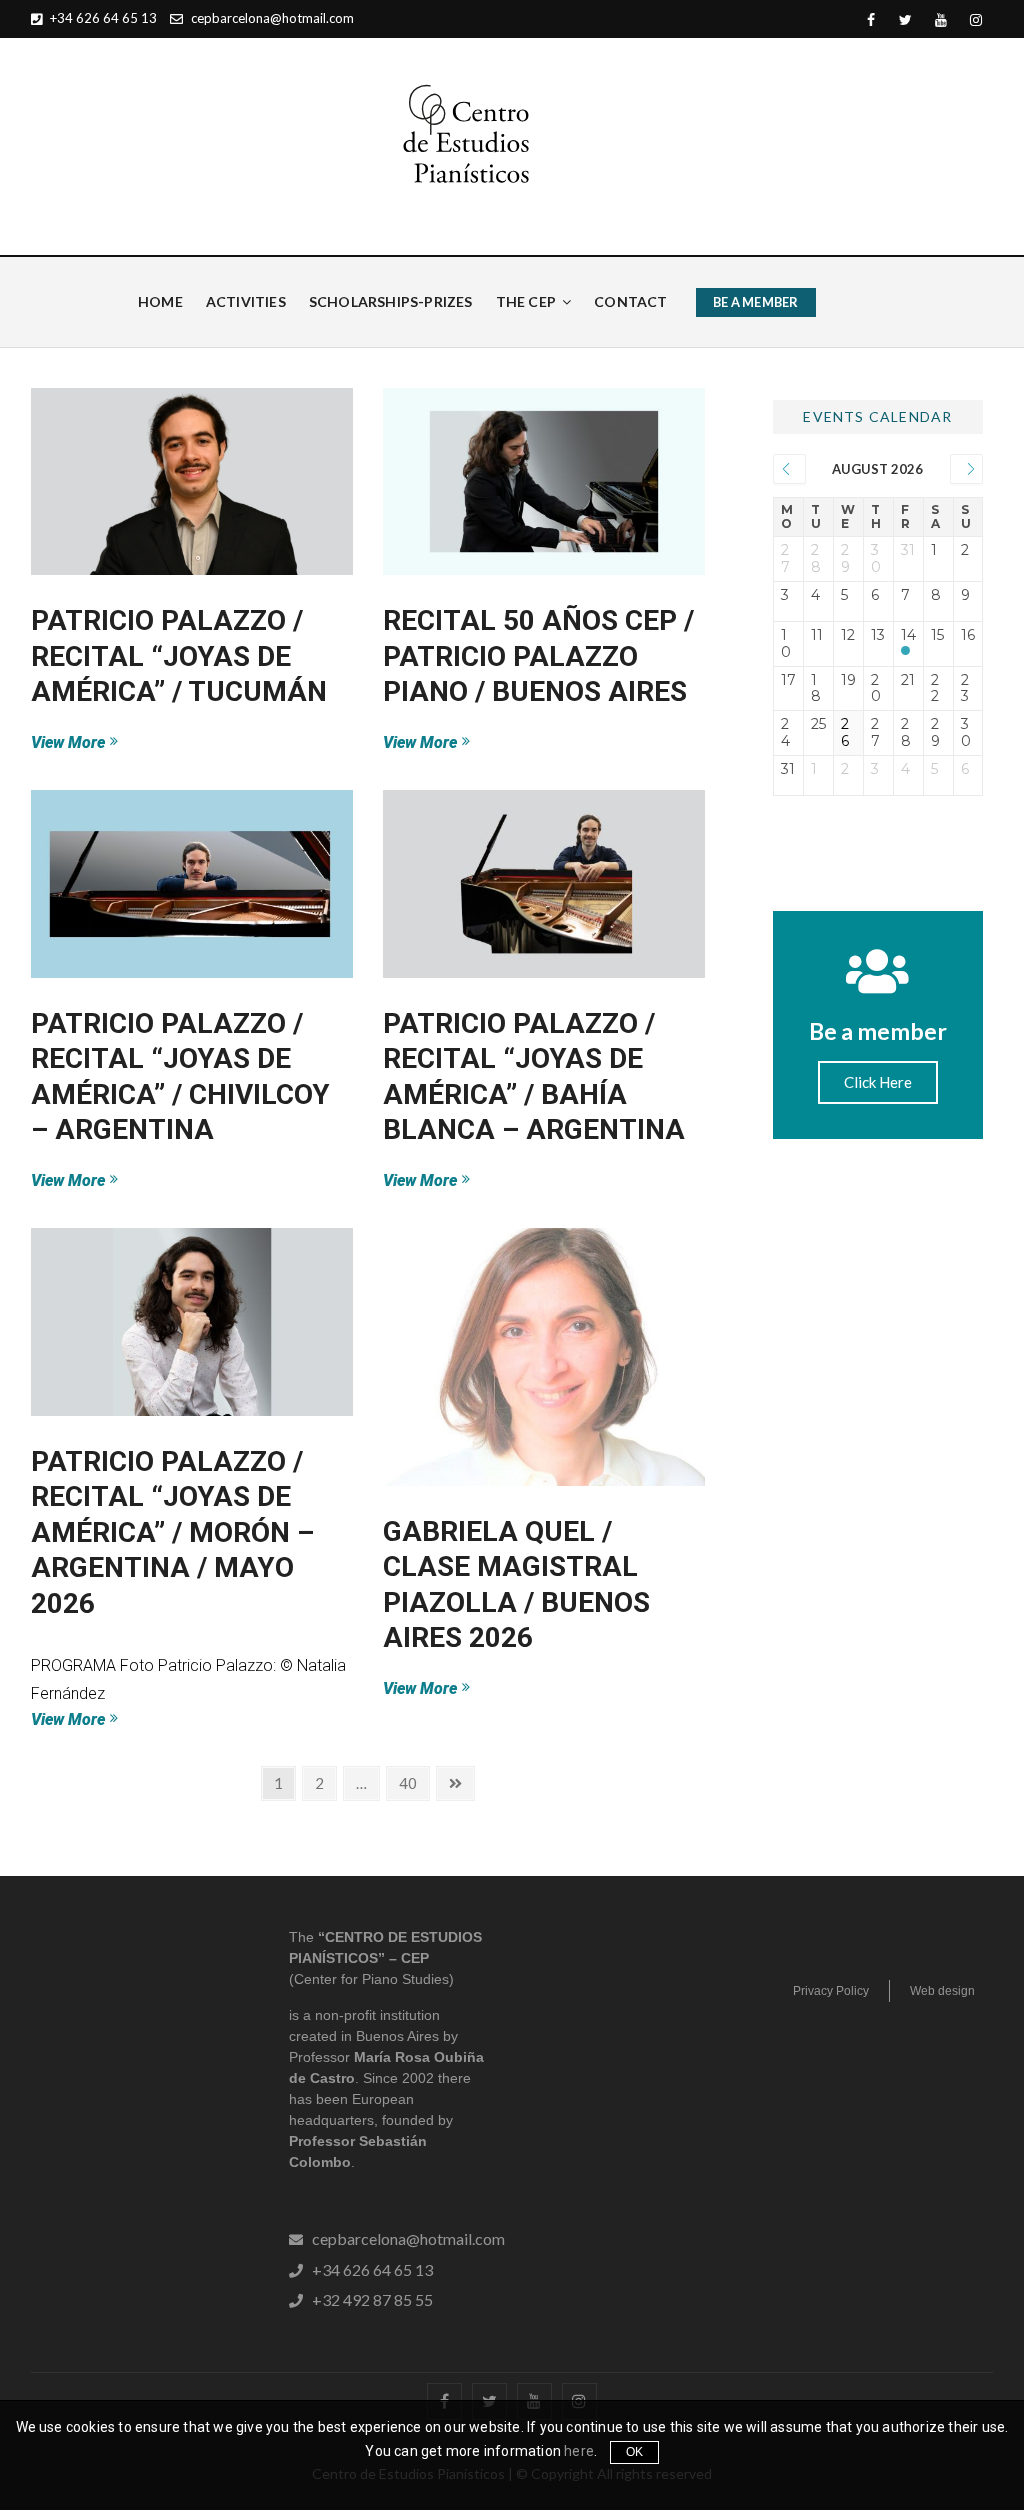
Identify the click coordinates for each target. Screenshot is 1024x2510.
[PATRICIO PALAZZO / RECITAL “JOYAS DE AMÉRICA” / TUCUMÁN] (192, 482)
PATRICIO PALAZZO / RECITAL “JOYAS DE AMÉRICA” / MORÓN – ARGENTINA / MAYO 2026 (172, 1532)
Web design (942, 1991)
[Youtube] (940, 20)
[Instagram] (975, 20)
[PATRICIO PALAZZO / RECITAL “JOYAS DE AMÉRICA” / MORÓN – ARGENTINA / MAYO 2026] (192, 1322)
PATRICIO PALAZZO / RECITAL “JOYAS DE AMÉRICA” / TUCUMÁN (179, 656)
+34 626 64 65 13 (102, 18)
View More (105, 741)
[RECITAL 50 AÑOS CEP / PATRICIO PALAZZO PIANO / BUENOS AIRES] (544, 482)
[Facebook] (870, 20)
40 (413, 1779)
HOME (160, 301)
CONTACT (630, 301)
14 (908, 635)
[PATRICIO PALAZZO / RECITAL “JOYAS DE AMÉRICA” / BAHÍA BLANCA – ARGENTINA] (544, 884)
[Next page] (455, 1783)
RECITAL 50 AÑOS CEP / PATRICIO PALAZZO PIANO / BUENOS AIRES (538, 656)
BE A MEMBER (755, 302)
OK (634, 2452)
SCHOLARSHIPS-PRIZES (391, 301)
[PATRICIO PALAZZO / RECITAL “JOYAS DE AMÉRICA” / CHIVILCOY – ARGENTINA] (192, 884)
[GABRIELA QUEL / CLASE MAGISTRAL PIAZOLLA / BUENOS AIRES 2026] (544, 1357)
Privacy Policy (831, 1991)
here (579, 2451)
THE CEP (526, 301)
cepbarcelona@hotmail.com (271, 18)
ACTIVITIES (246, 301)
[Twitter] (905, 20)
